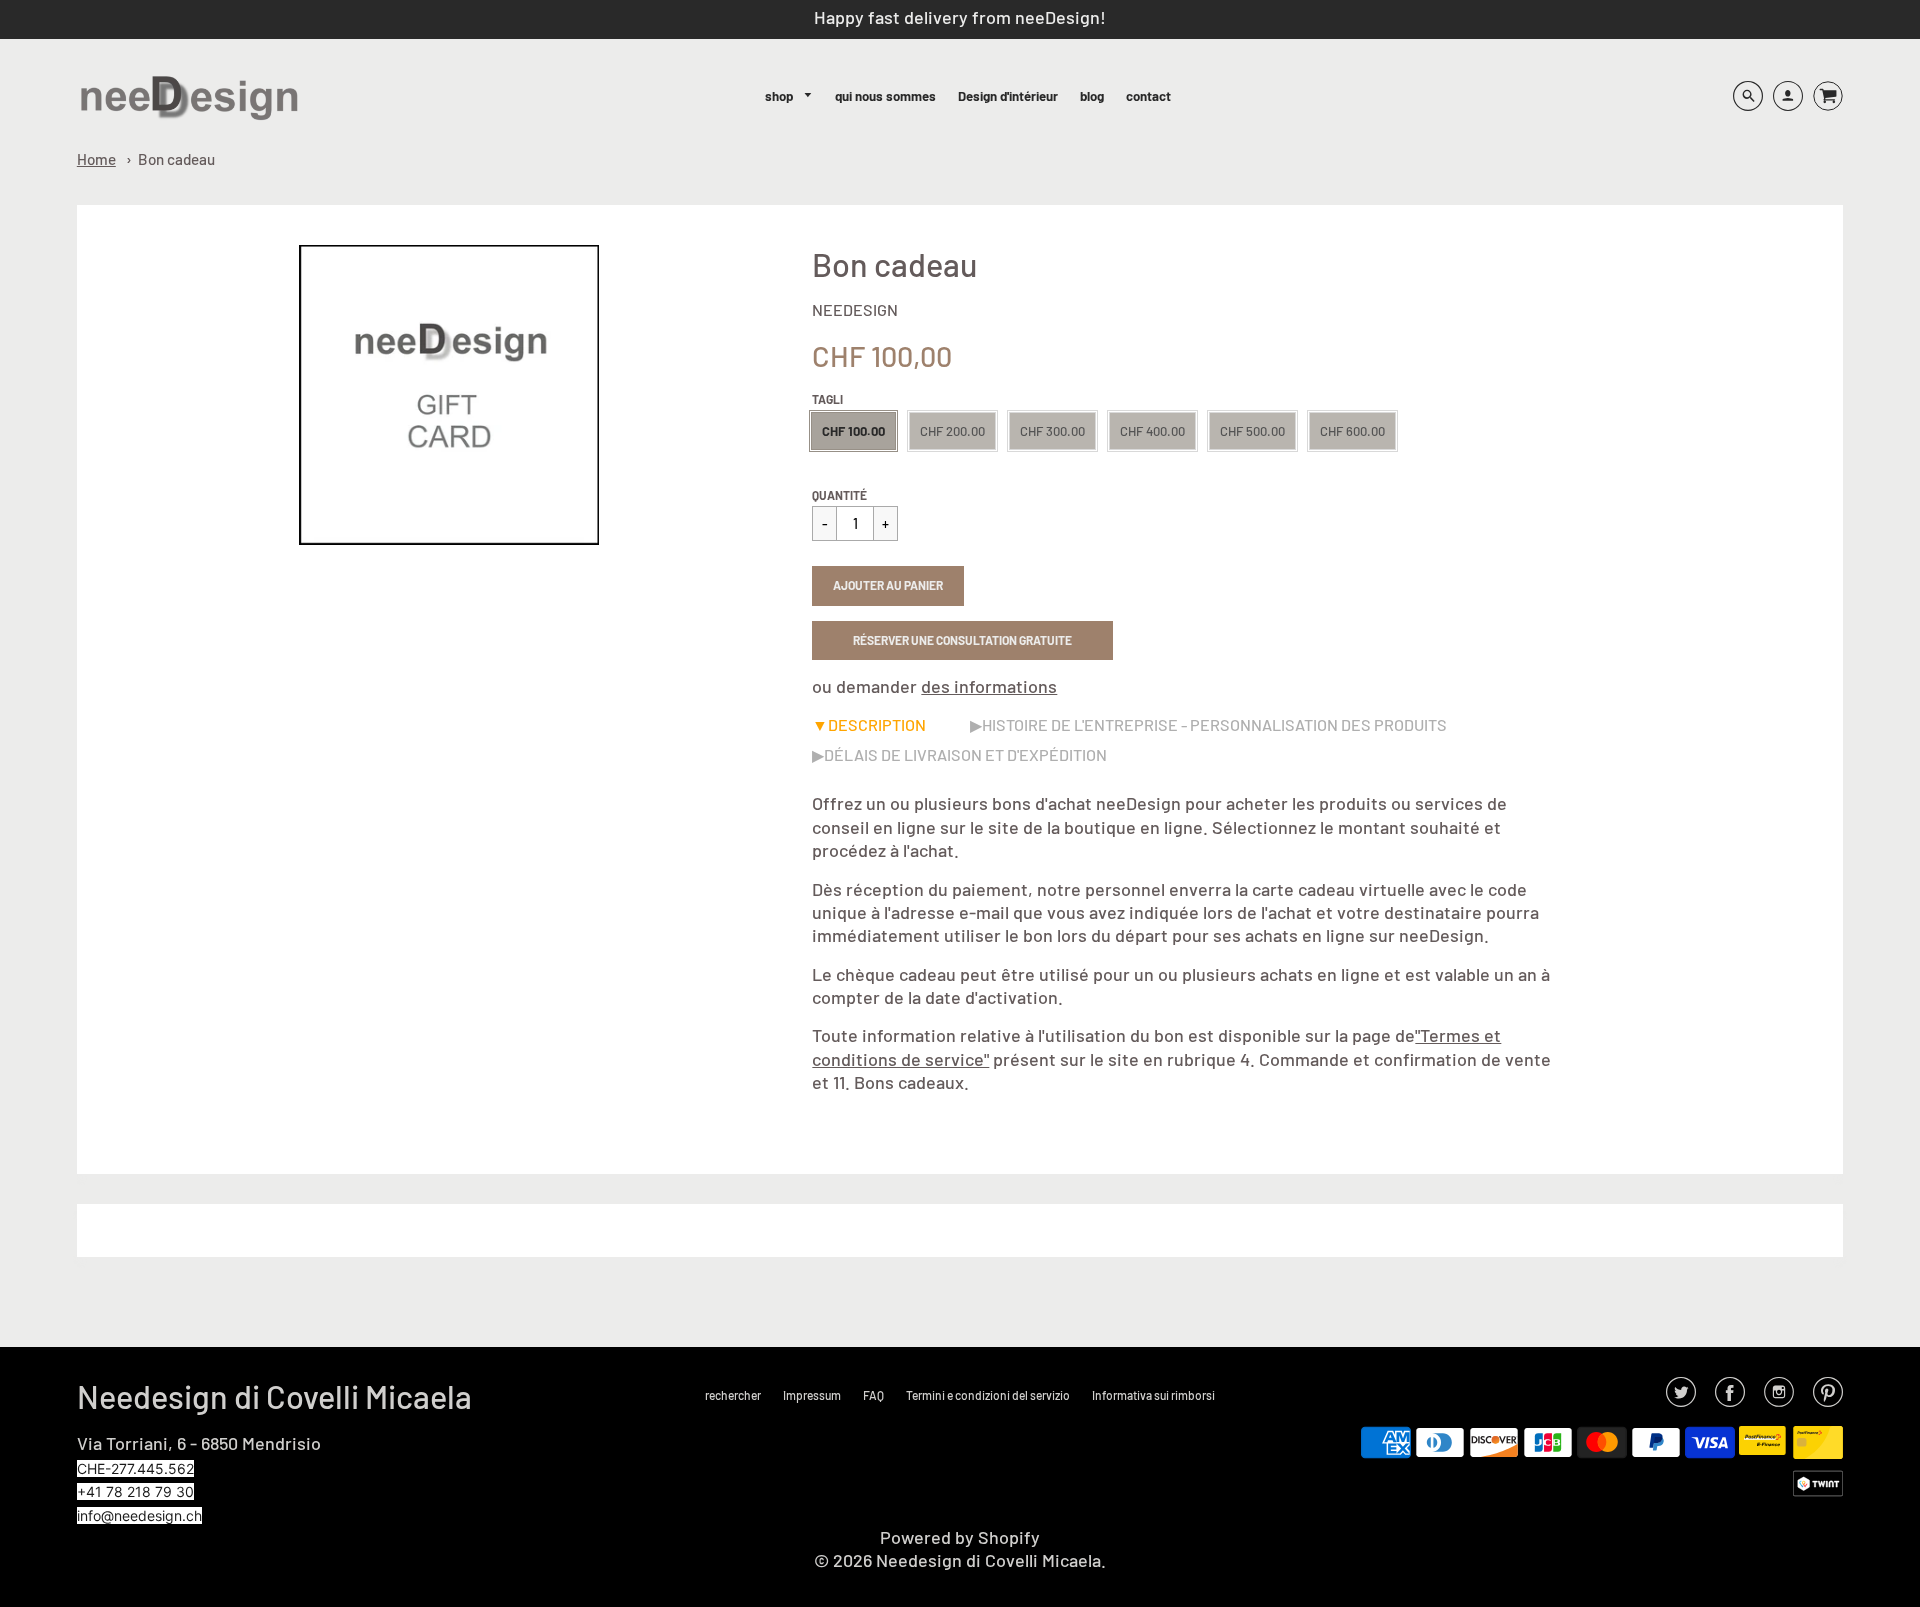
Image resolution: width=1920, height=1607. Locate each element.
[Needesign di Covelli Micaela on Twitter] (1681, 1398)
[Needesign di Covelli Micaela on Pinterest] (1828, 1398)
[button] (888, 586)
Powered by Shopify (960, 1537)
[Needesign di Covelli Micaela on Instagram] (1779, 1398)
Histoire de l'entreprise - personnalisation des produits (1214, 724)
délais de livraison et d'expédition (965, 754)
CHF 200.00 (952, 431)
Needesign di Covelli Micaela (274, 1396)
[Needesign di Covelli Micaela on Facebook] (1730, 1398)
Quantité (839, 495)
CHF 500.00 (1252, 431)
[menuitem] (789, 96)
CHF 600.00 (1352, 431)
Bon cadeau (176, 159)
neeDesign (855, 309)
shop (780, 96)
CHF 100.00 (853, 431)
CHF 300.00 (1052, 431)
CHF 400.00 (1152, 431)
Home (96, 159)
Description (877, 724)
